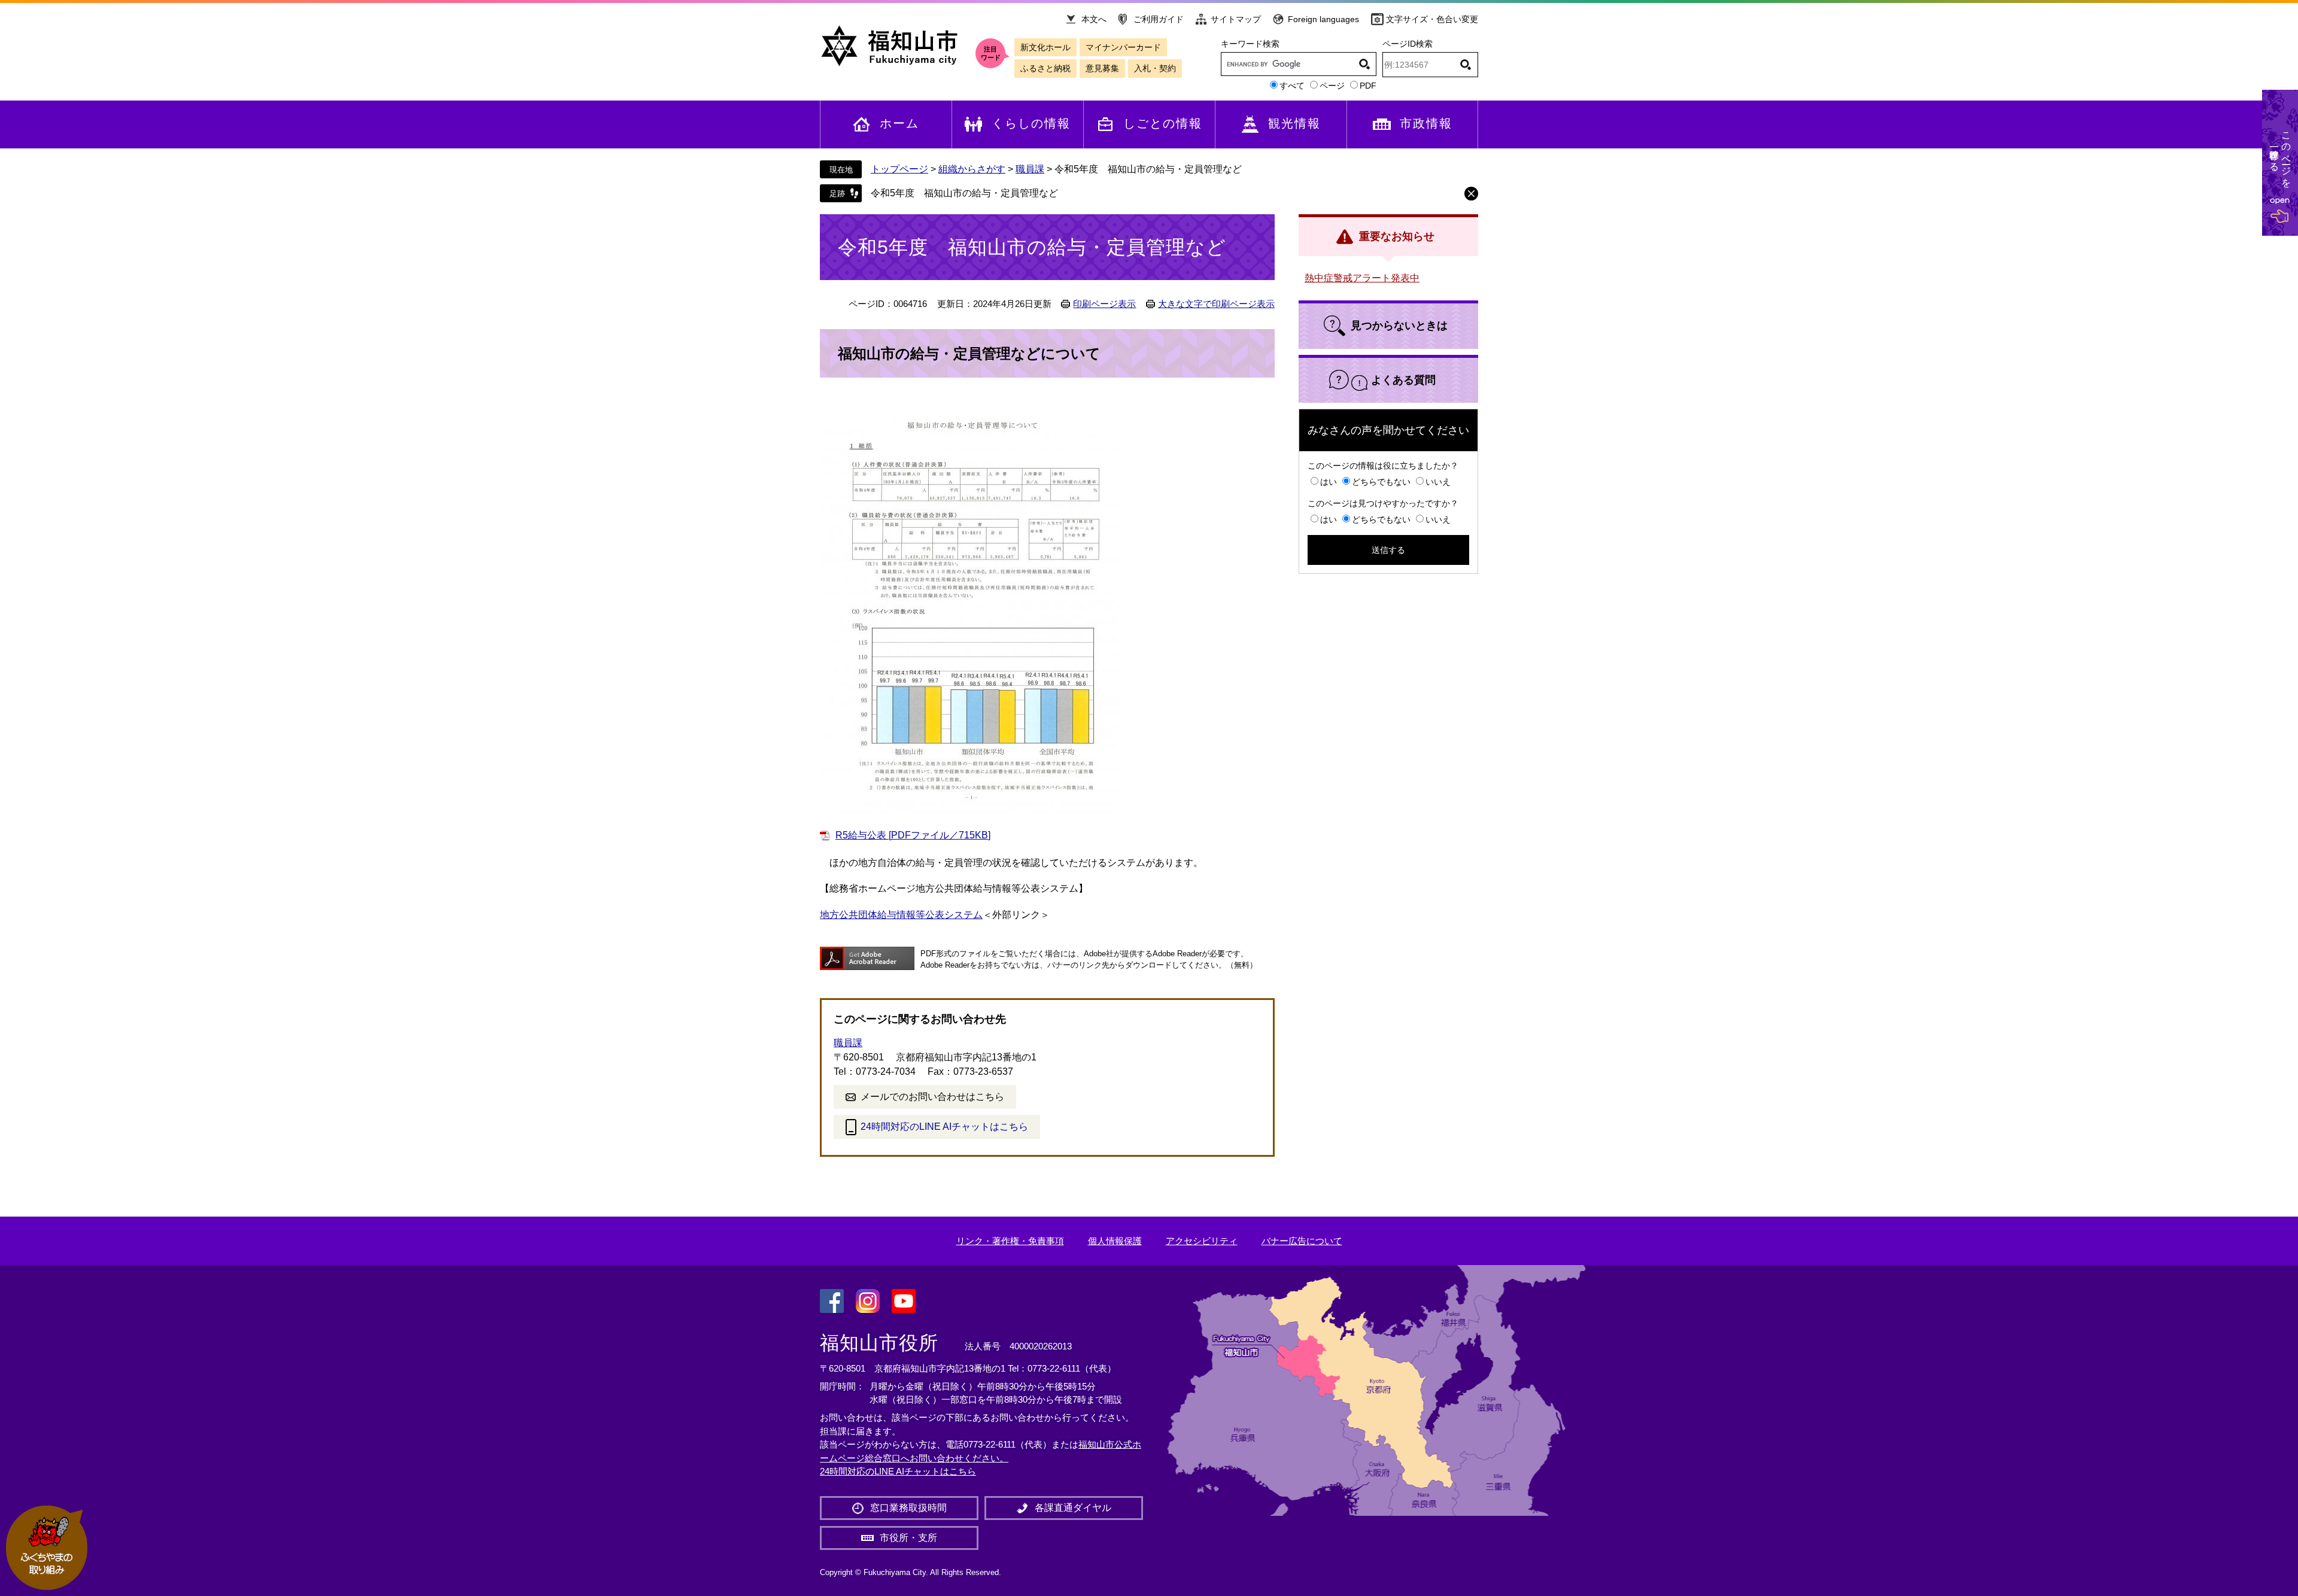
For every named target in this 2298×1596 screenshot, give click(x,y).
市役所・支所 (908, 1538)
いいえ (1438, 482)
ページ (1332, 86)
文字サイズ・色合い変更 (1432, 19)
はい (1329, 482)
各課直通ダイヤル (1073, 1508)
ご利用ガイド (1159, 19)
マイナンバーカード (1123, 47)
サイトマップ (1236, 19)
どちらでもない (1381, 482)
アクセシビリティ (1202, 1241)
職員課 (1030, 169)
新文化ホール (1045, 47)
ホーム (899, 123)
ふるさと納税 (1045, 68)
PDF (1368, 86)
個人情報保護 (1115, 1241)
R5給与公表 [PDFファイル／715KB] (913, 835)
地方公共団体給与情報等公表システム (901, 915)
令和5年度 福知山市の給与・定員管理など (964, 193)
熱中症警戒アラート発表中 (1362, 278)
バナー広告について (1302, 1241)
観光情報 (1294, 123)
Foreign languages (1323, 19)
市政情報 (1426, 123)
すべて (1292, 86)
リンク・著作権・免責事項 (1010, 1241)
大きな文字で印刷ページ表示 (1216, 304)
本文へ (1094, 19)
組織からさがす (972, 169)
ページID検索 (1408, 44)
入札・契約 (1155, 68)
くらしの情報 (1031, 123)
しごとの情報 (1163, 123)
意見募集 (1102, 68)
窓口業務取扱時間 (908, 1508)
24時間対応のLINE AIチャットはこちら (944, 1127)
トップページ (899, 169)
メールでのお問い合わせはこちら (932, 1097)
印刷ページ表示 (1104, 304)
